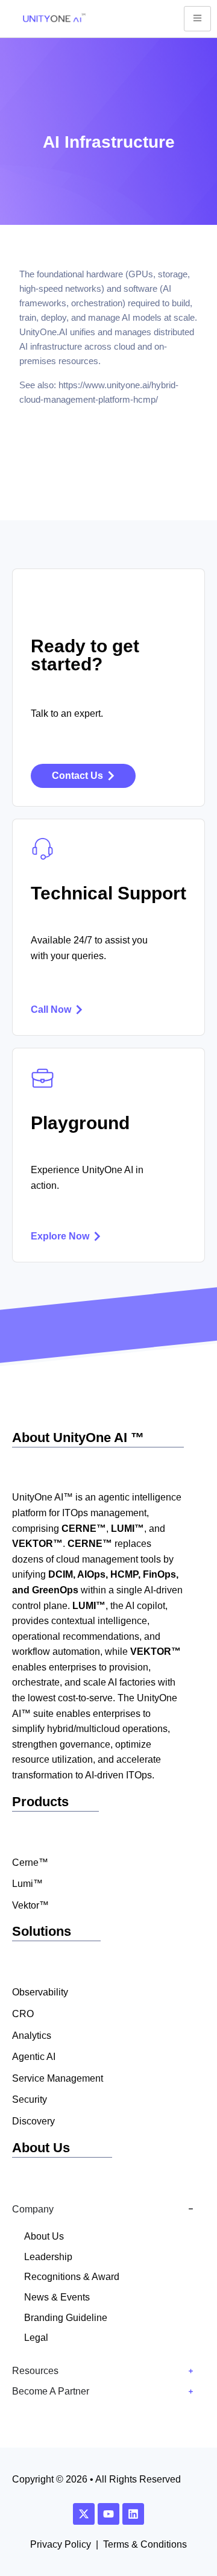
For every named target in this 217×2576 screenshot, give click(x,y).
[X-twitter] (84, 2514)
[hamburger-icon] (197, 19)
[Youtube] (108, 2514)
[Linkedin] (133, 2514)
